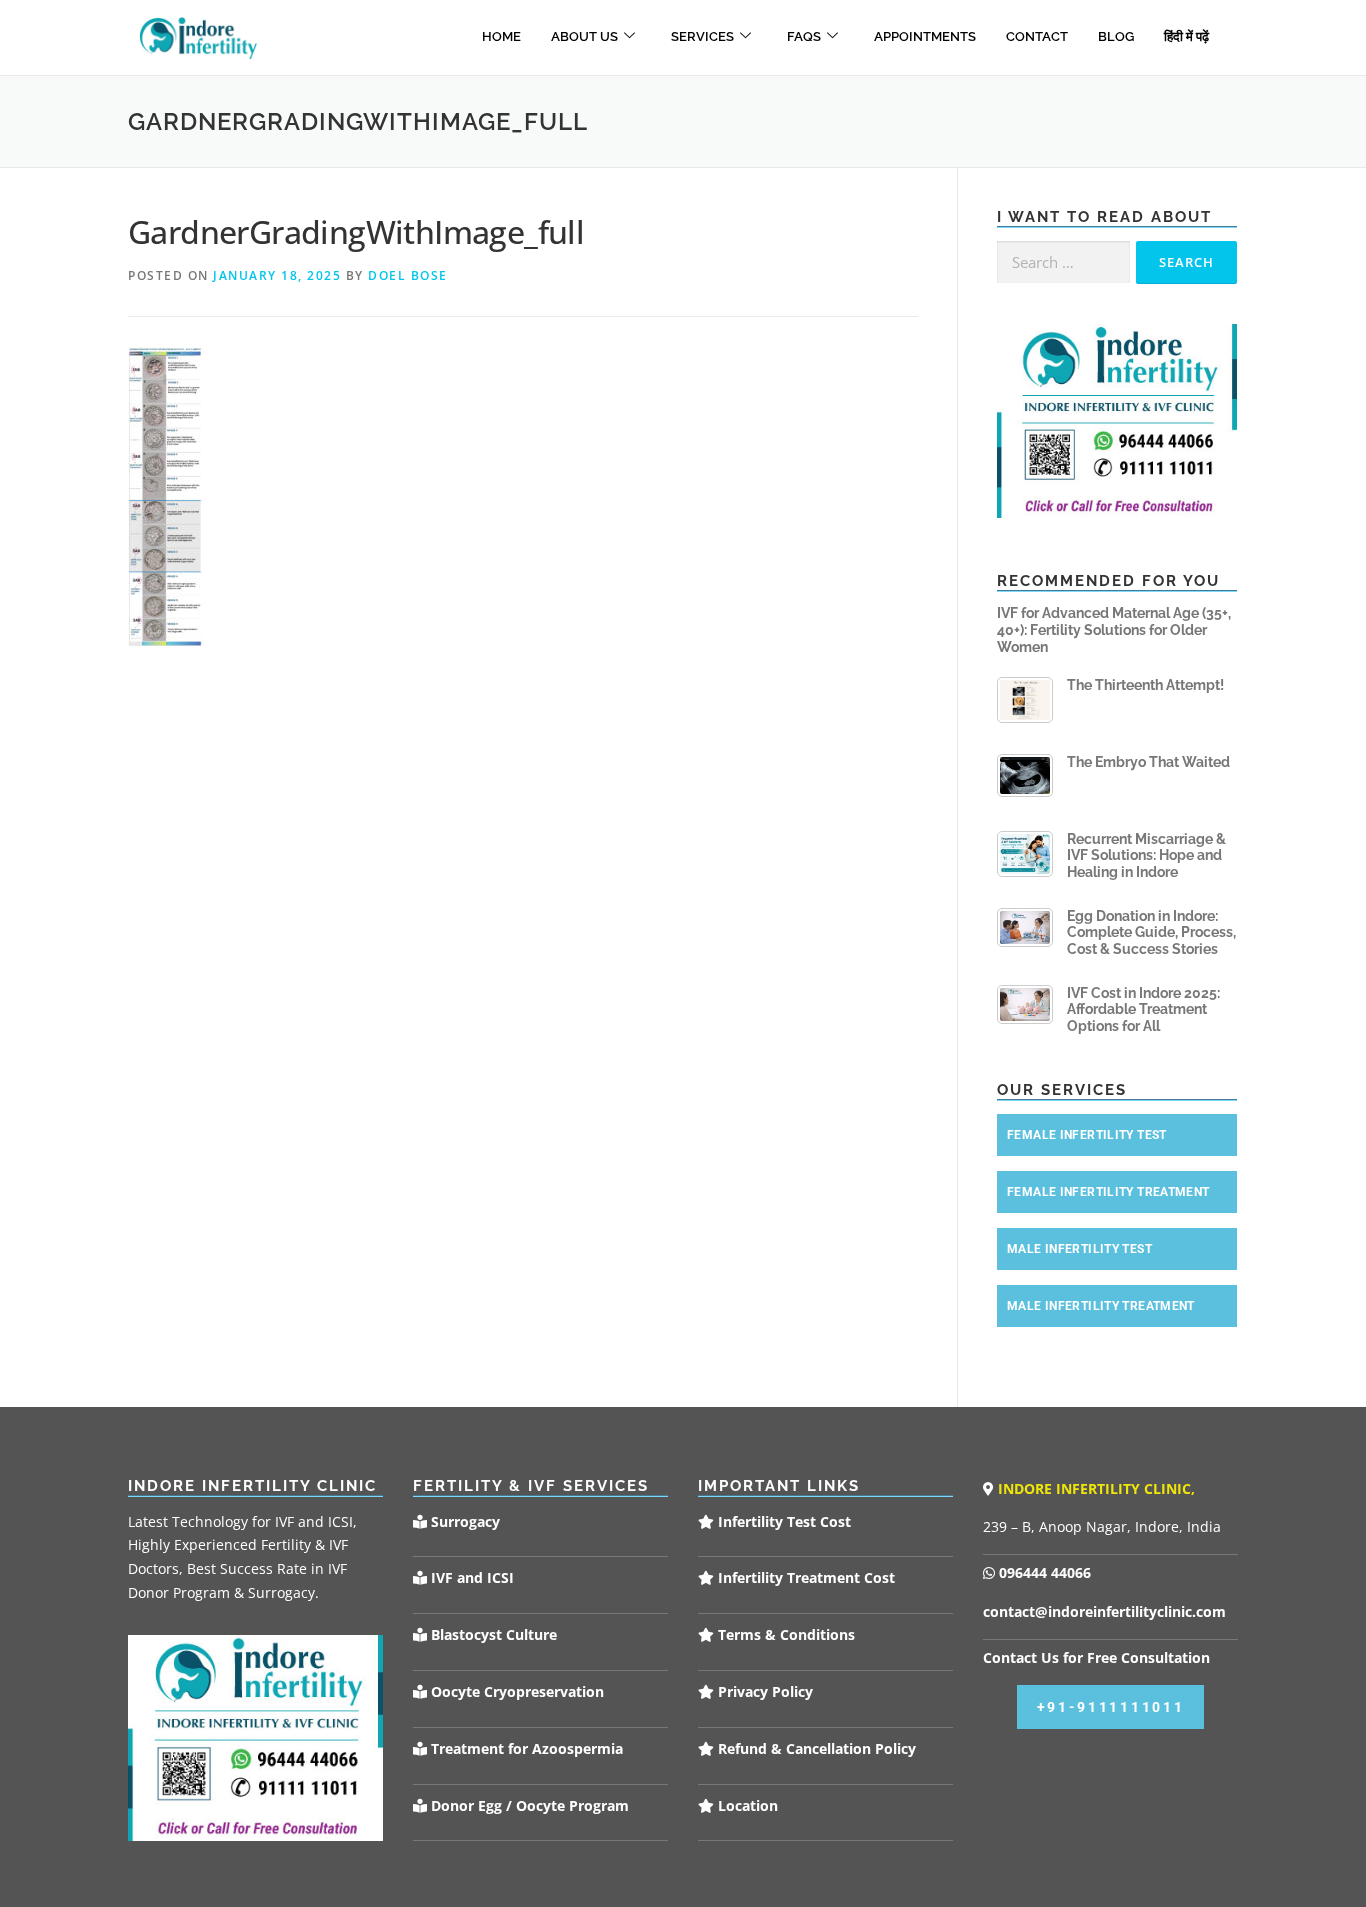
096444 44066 (1043, 1572)
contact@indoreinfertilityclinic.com (1104, 1611)
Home (501, 36)
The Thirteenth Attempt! (1145, 685)
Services (702, 36)
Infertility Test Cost (782, 1521)
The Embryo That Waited (1148, 762)
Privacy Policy (763, 1691)
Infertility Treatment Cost (804, 1577)
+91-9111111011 (1111, 1707)
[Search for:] (1063, 262)
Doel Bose (408, 275)
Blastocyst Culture (492, 1634)
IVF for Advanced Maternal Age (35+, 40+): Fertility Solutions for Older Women (1114, 630)
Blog (1116, 36)
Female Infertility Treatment (1108, 1192)
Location (746, 1805)
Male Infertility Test (1079, 1249)
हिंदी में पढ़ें (1186, 36)
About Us (584, 36)
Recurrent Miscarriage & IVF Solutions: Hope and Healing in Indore (1146, 856)
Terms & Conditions (784, 1634)
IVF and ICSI (470, 1577)
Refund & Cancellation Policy (815, 1748)
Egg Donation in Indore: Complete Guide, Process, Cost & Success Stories (1151, 933)
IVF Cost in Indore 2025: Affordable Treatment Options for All (1143, 1010)
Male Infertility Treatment (1101, 1306)
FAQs (804, 36)
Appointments (925, 36)
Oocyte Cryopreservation (515, 1691)
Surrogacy (463, 1521)
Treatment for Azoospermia (525, 1748)
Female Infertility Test (1087, 1135)
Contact (1037, 36)
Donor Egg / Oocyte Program (530, 1805)
